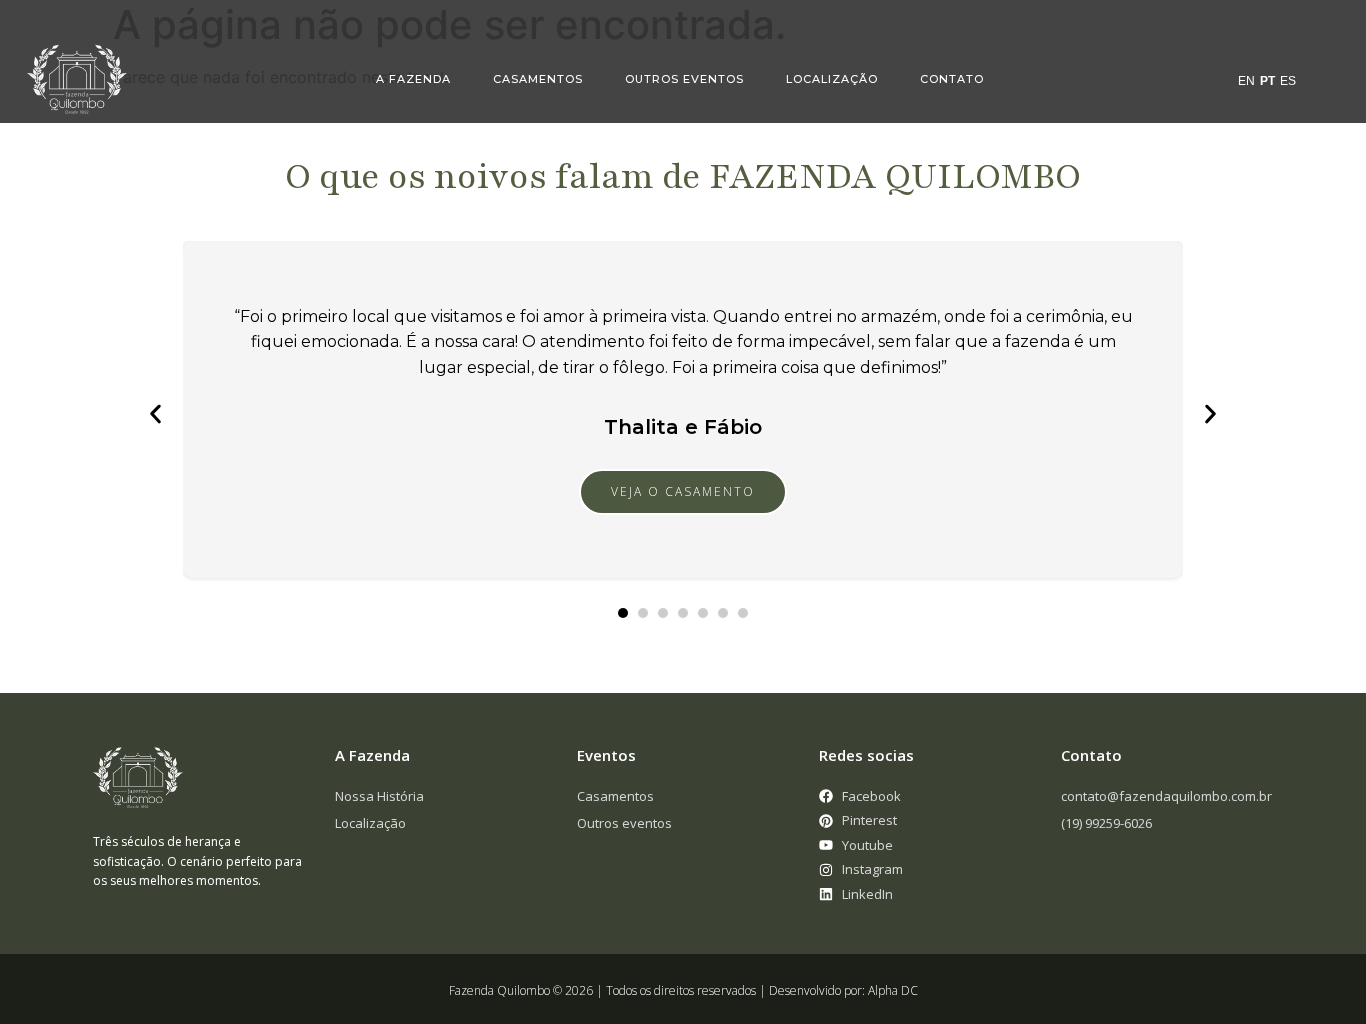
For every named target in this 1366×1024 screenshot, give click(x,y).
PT (1267, 81)
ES (1288, 81)
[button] (155, 414)
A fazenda (413, 79)
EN (1246, 81)
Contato (952, 79)
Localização (832, 79)
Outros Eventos (684, 79)
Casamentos (538, 79)
